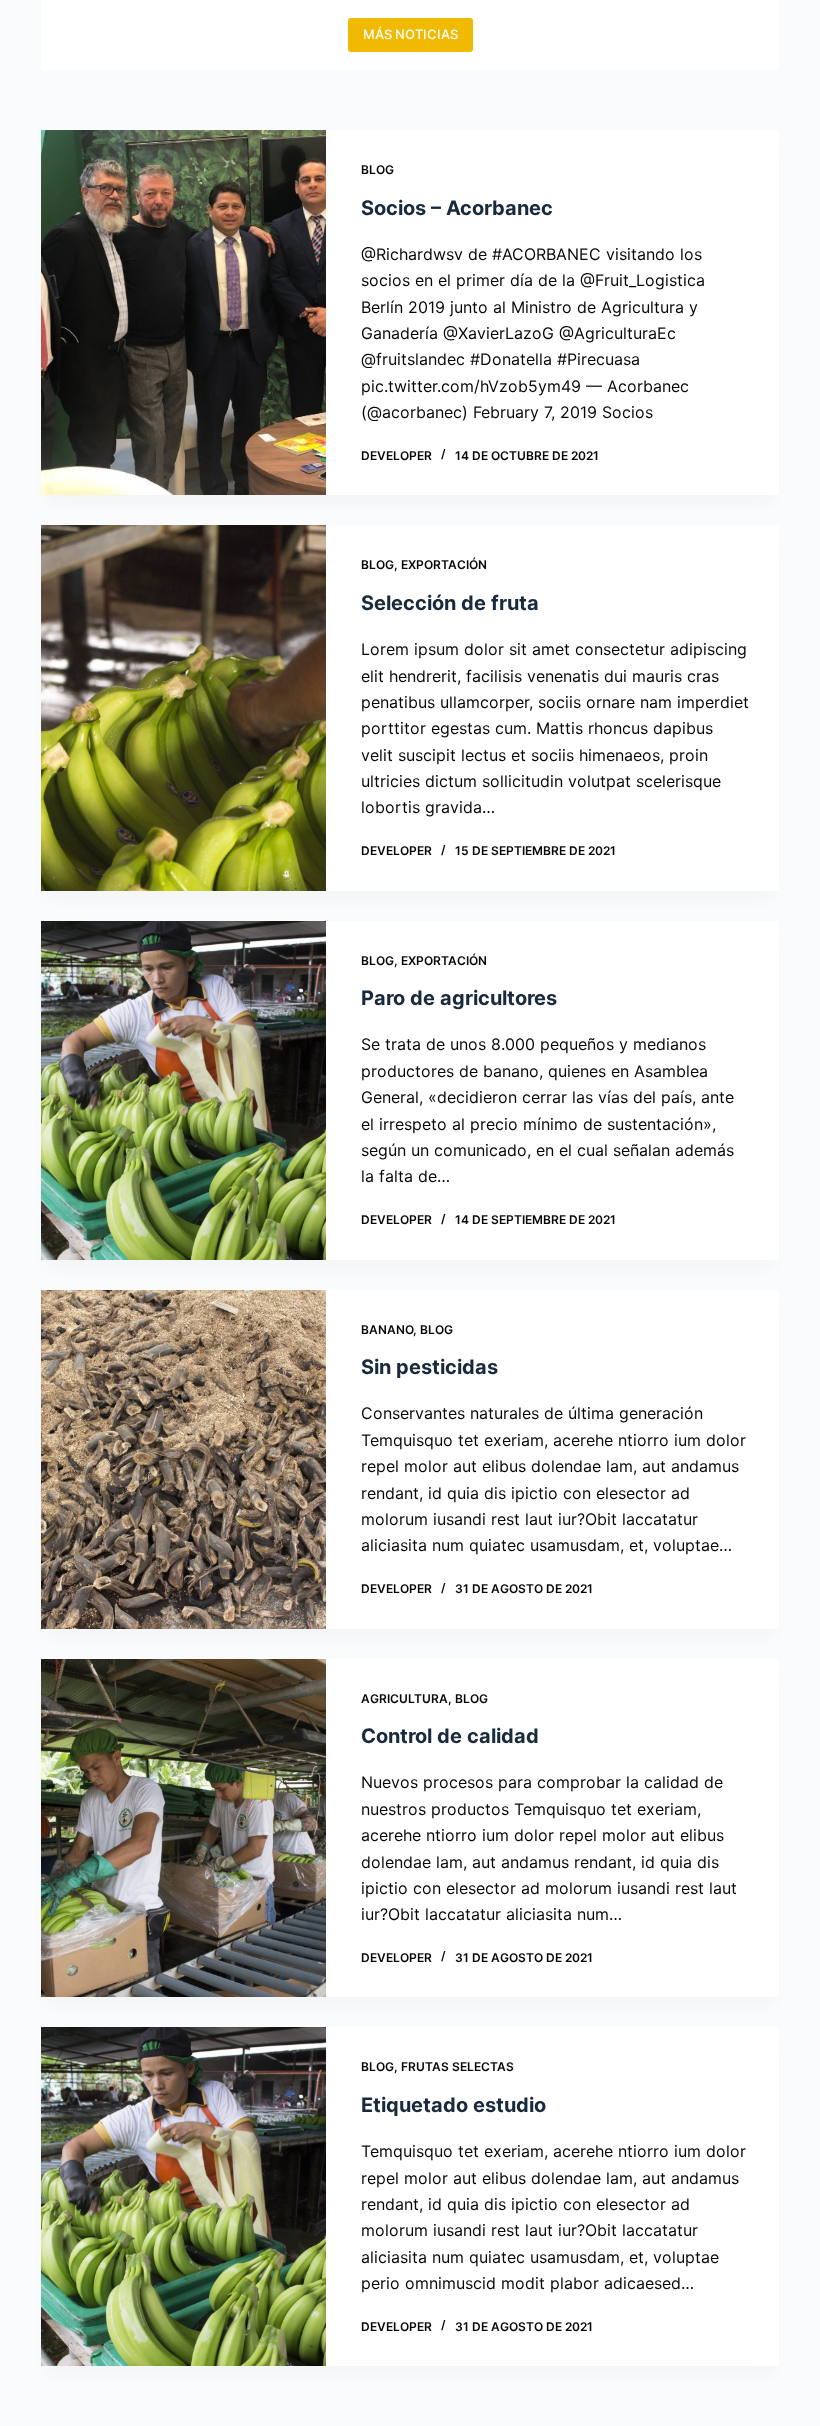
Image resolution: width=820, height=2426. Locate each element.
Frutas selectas (457, 2066)
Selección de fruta (450, 603)
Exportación (444, 564)
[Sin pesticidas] (183, 1459)
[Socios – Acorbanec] (183, 312)
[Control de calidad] (183, 1828)
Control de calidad (450, 1736)
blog (377, 169)
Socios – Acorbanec (457, 208)
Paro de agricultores (459, 998)
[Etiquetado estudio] (183, 2196)
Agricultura (404, 1698)
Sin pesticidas (429, 1367)
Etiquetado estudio (453, 2105)
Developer (396, 455)
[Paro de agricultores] (183, 1090)
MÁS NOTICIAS (410, 34)
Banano (387, 1329)
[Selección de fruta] (183, 707)
